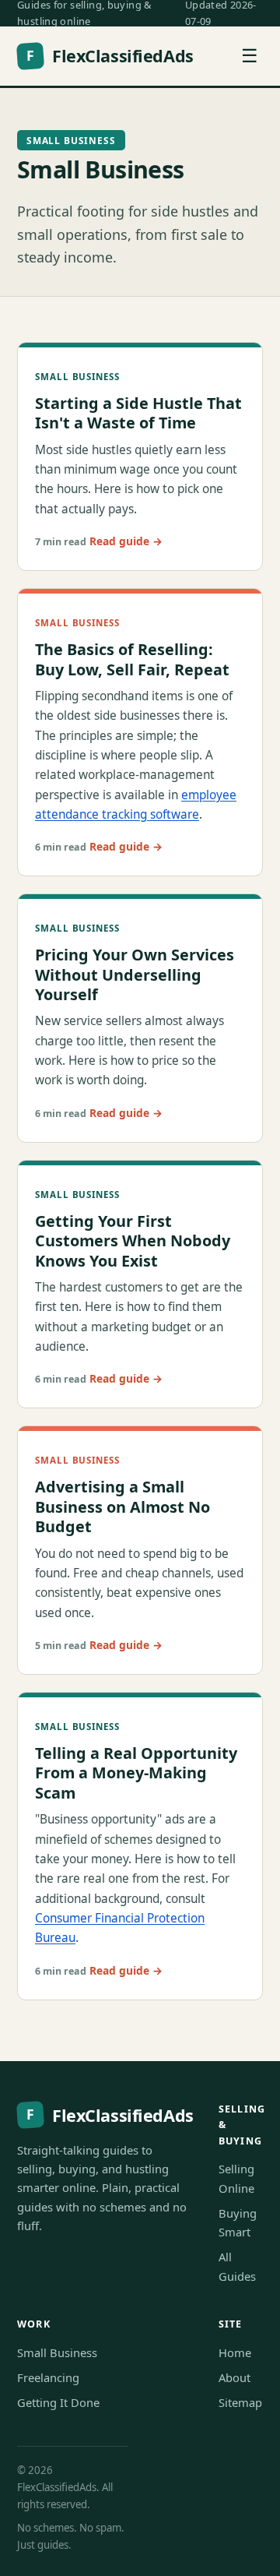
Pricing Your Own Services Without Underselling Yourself (135, 974)
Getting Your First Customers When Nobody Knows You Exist (133, 1241)
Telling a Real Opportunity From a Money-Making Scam (136, 1773)
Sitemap (240, 2402)
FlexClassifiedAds (110, 56)
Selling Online (236, 2178)
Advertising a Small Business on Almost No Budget (122, 1506)
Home (235, 2352)
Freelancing (48, 2377)
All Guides (237, 2266)
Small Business (57, 2352)
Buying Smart (238, 2222)
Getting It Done (58, 2402)
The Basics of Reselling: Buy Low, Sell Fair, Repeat (132, 659)
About (234, 2377)
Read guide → (126, 541)
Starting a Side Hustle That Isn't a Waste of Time (138, 413)
